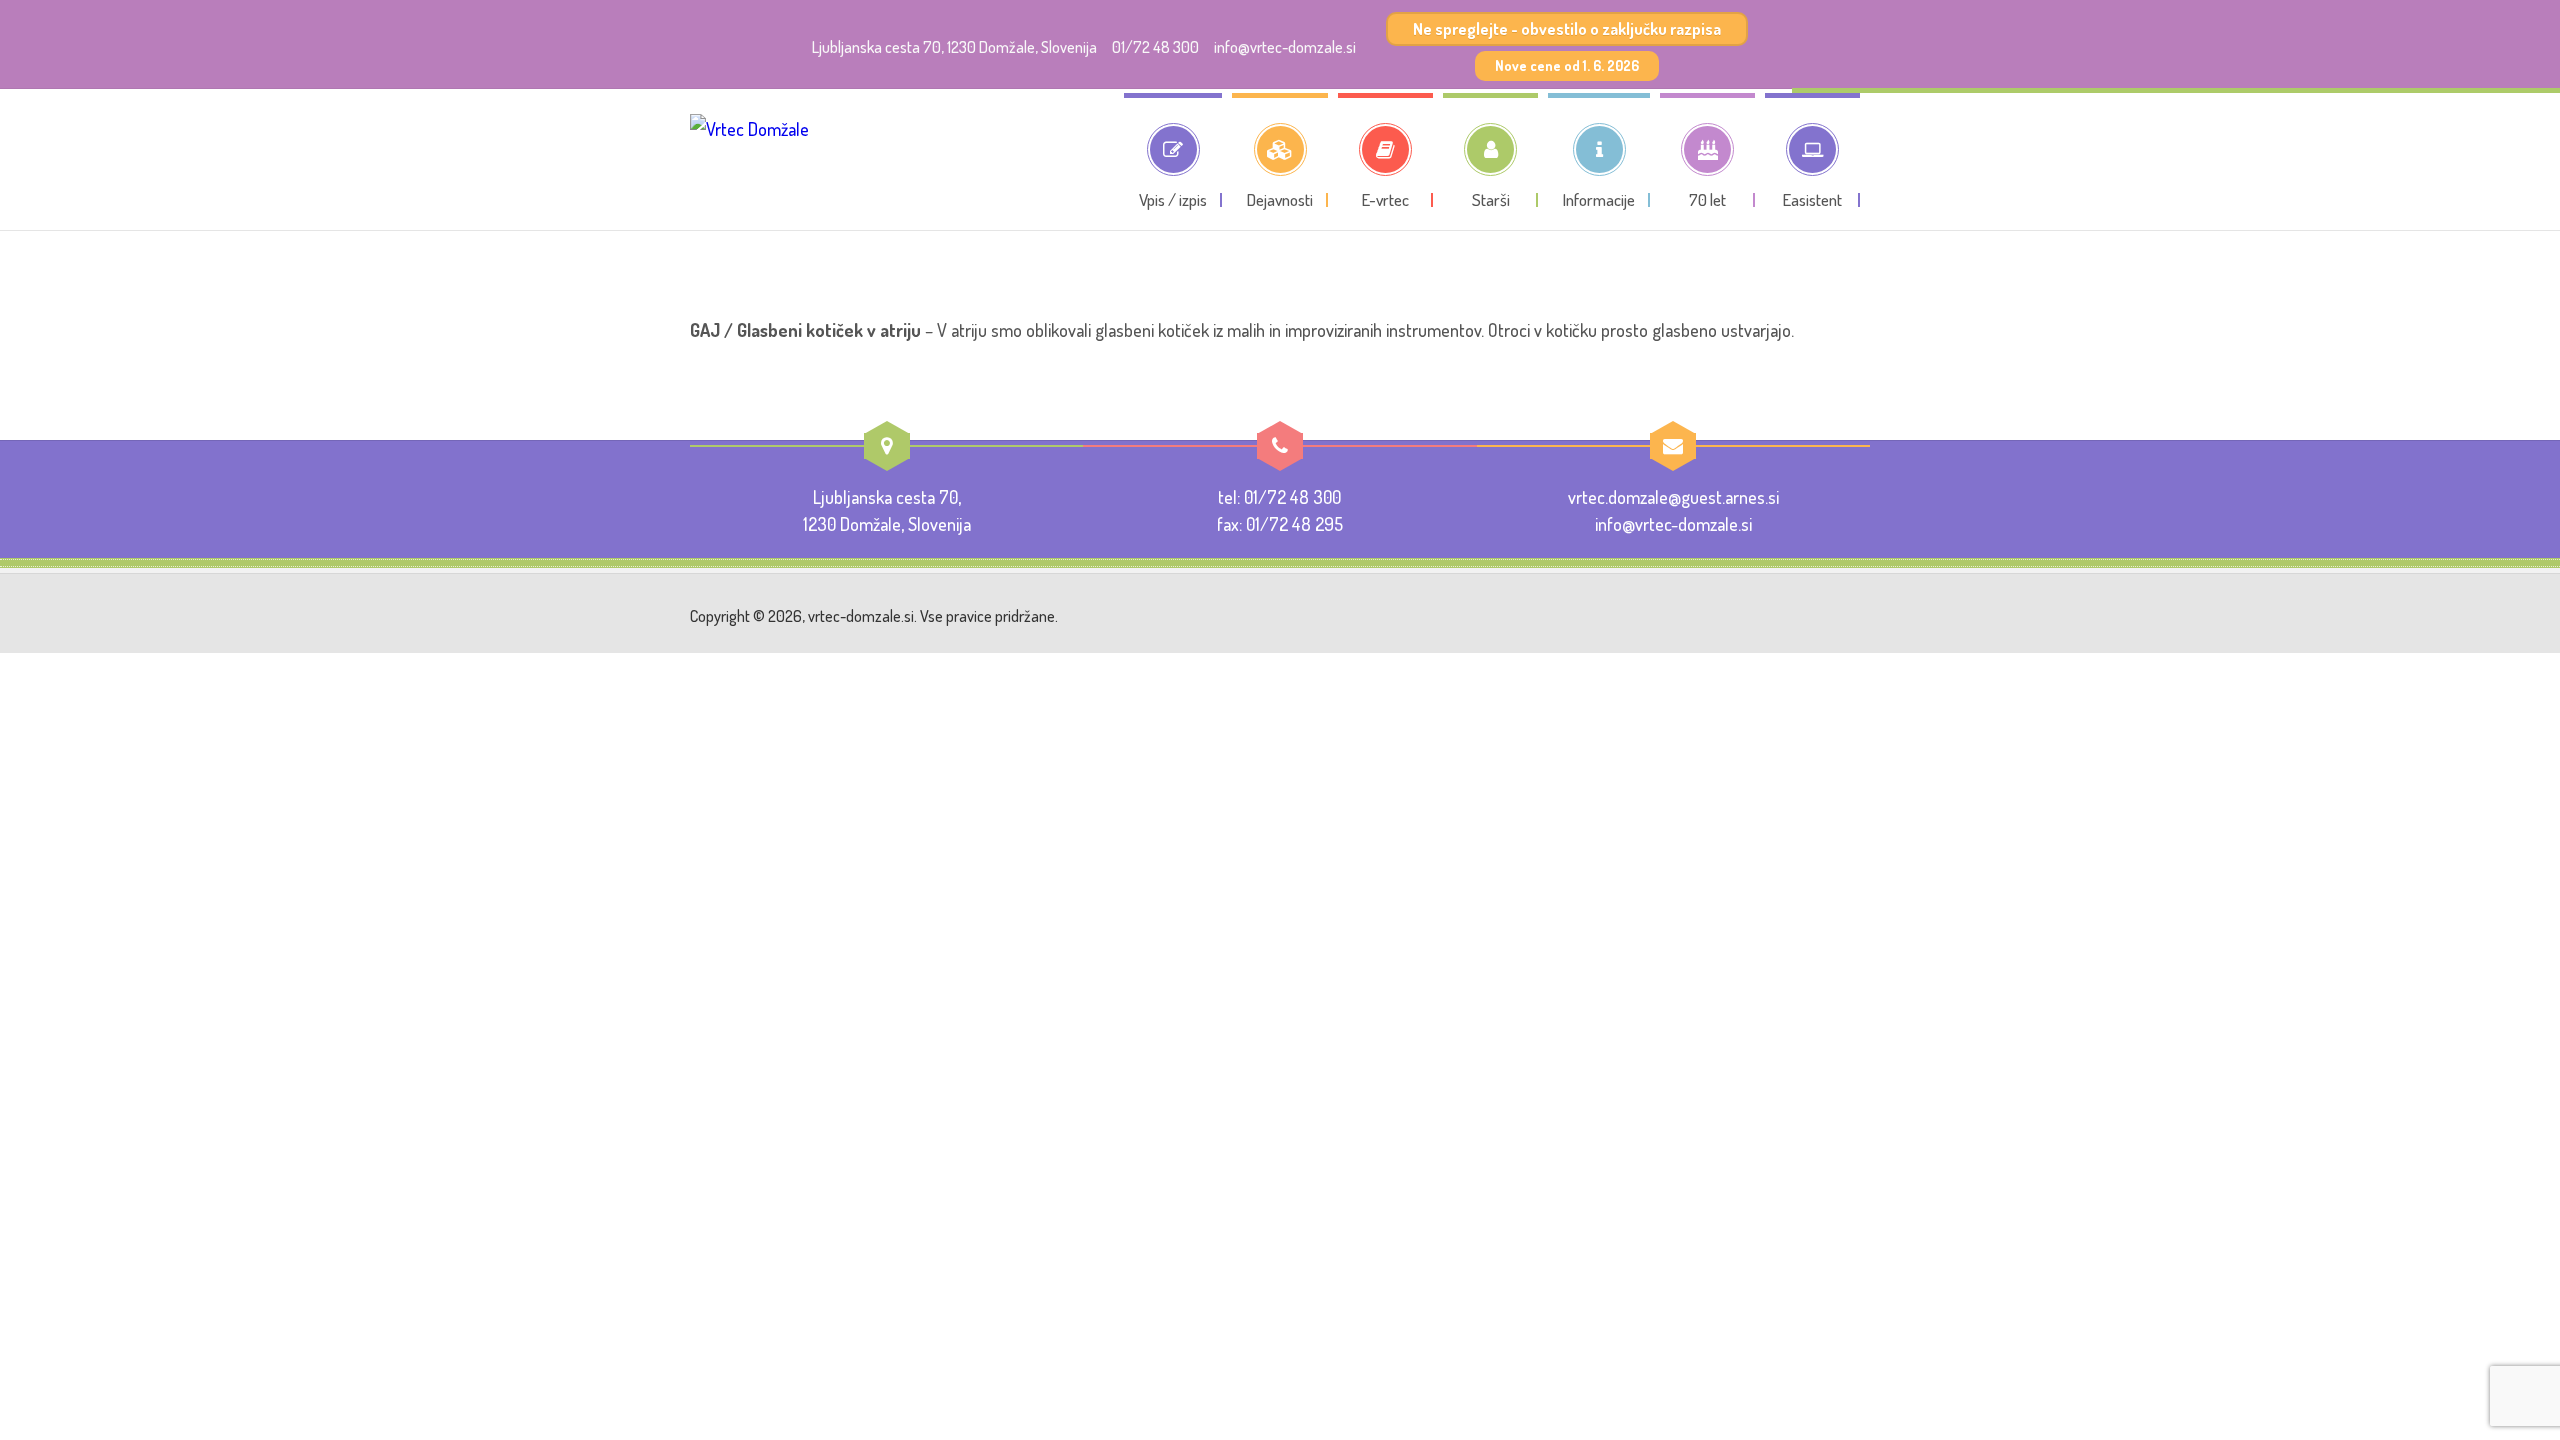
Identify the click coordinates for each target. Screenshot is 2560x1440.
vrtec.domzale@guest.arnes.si (1673, 497)
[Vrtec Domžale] (749, 164)
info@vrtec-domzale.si (1285, 47)
